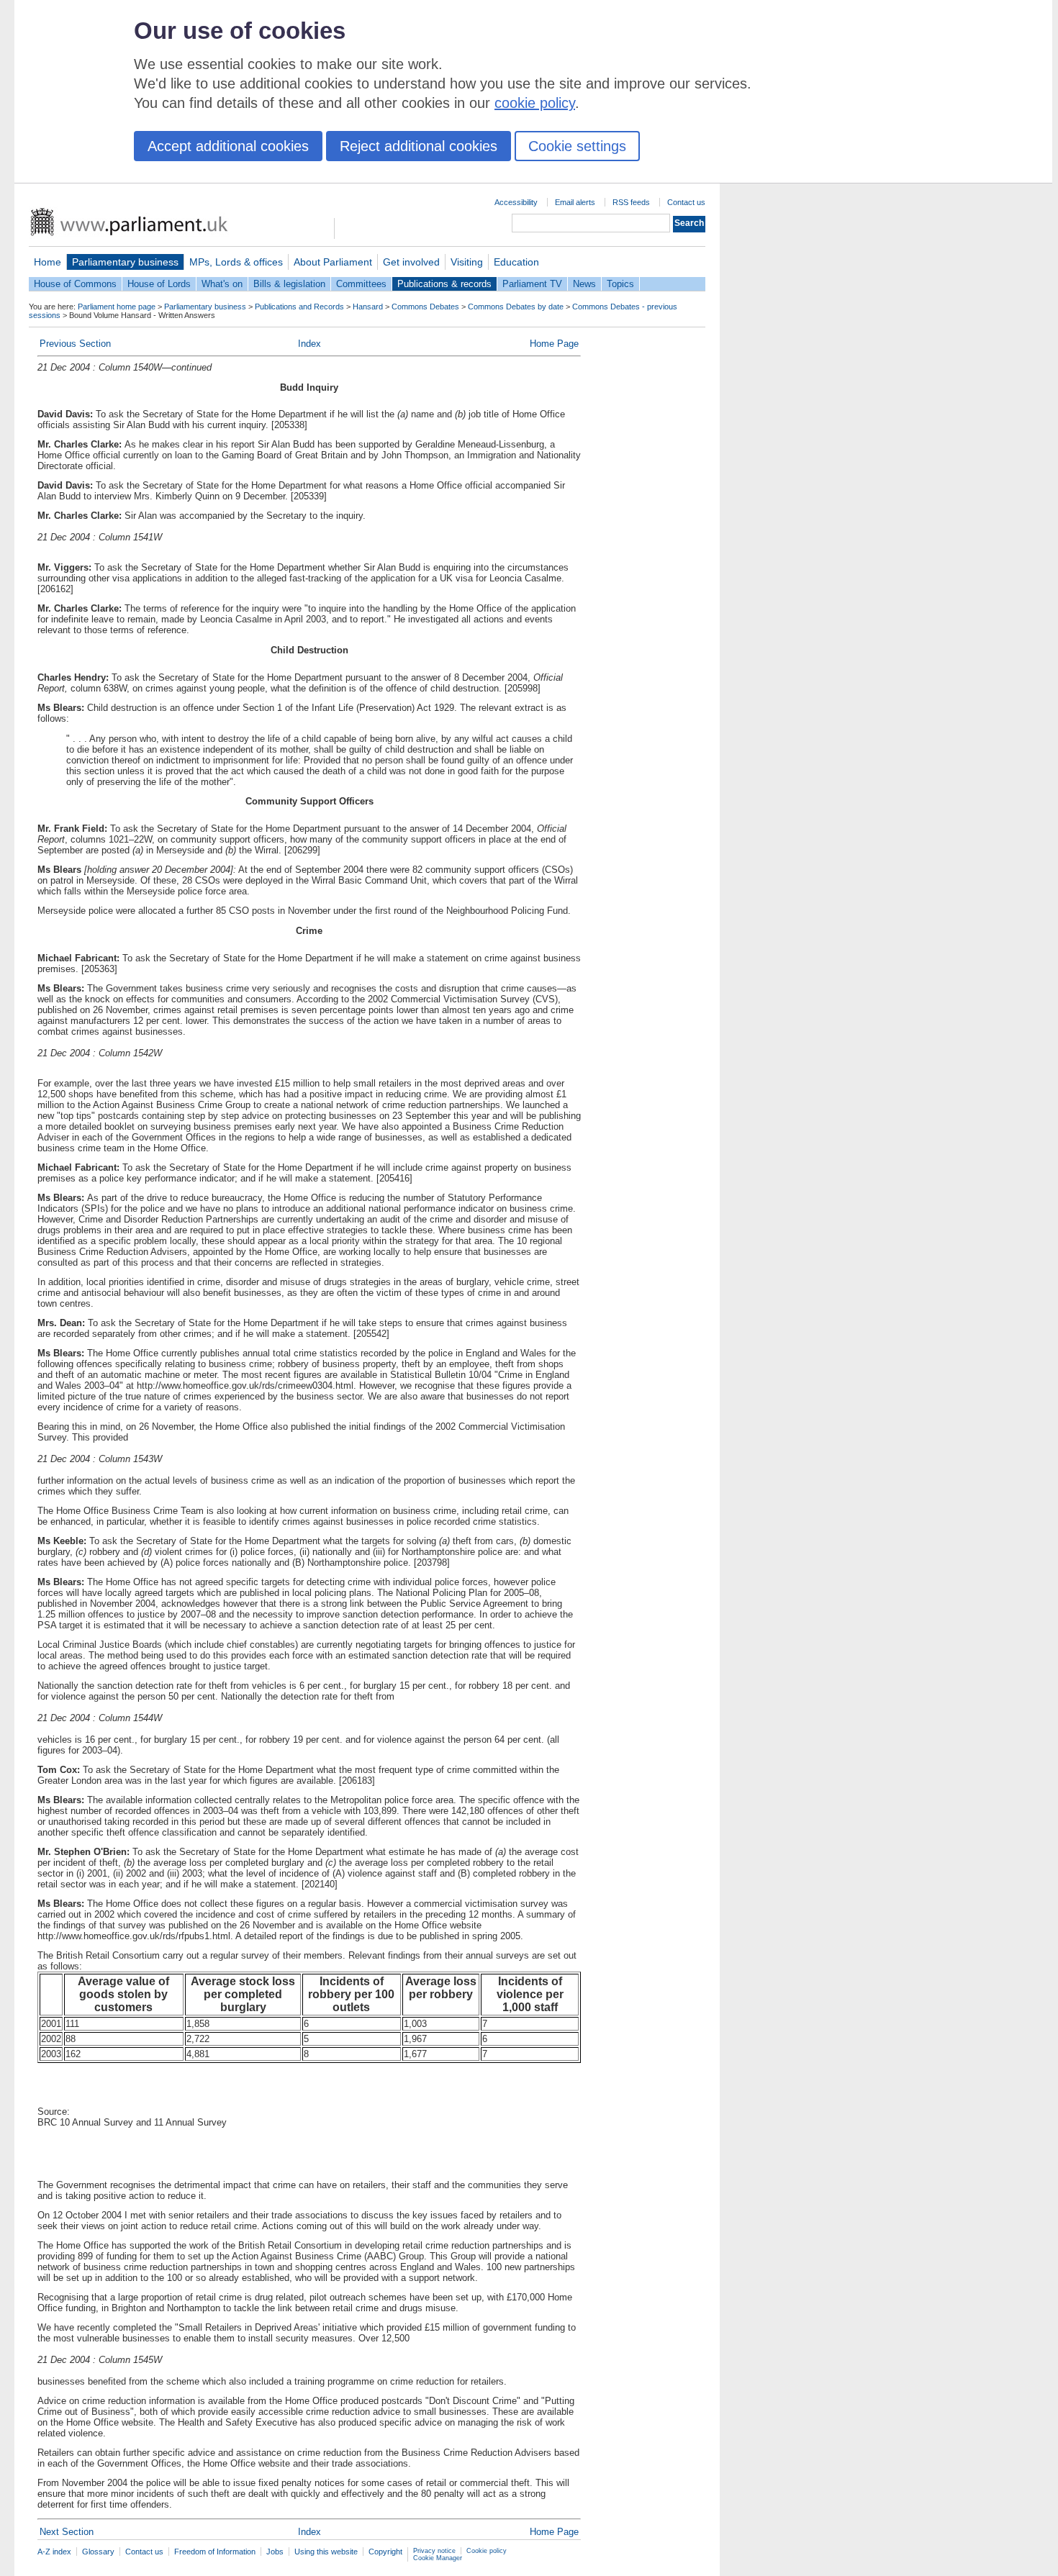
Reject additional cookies (419, 146)
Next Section (67, 2532)
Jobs (275, 2552)
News (584, 284)
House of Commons (75, 284)
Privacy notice (434, 2551)
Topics (620, 284)
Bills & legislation (289, 284)
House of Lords (159, 284)
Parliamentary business (125, 262)
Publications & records (444, 284)
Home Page (554, 344)
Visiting (467, 262)
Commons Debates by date (516, 307)
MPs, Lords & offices (236, 262)
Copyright (385, 2552)
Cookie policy (487, 2551)
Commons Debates (425, 307)
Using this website (326, 2552)
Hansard (368, 307)
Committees (361, 284)
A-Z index (54, 2552)
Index (309, 344)
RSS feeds (631, 202)
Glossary (98, 2552)
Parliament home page (117, 307)
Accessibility (516, 202)
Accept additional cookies (228, 146)
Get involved (411, 262)
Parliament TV (532, 284)
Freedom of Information (215, 2552)
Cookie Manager (438, 2558)
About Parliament (333, 262)
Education (516, 262)
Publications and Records (299, 307)
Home (48, 262)
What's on (222, 284)
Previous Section (75, 344)
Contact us (686, 202)
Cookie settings (577, 146)
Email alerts (575, 202)
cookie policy (535, 103)
